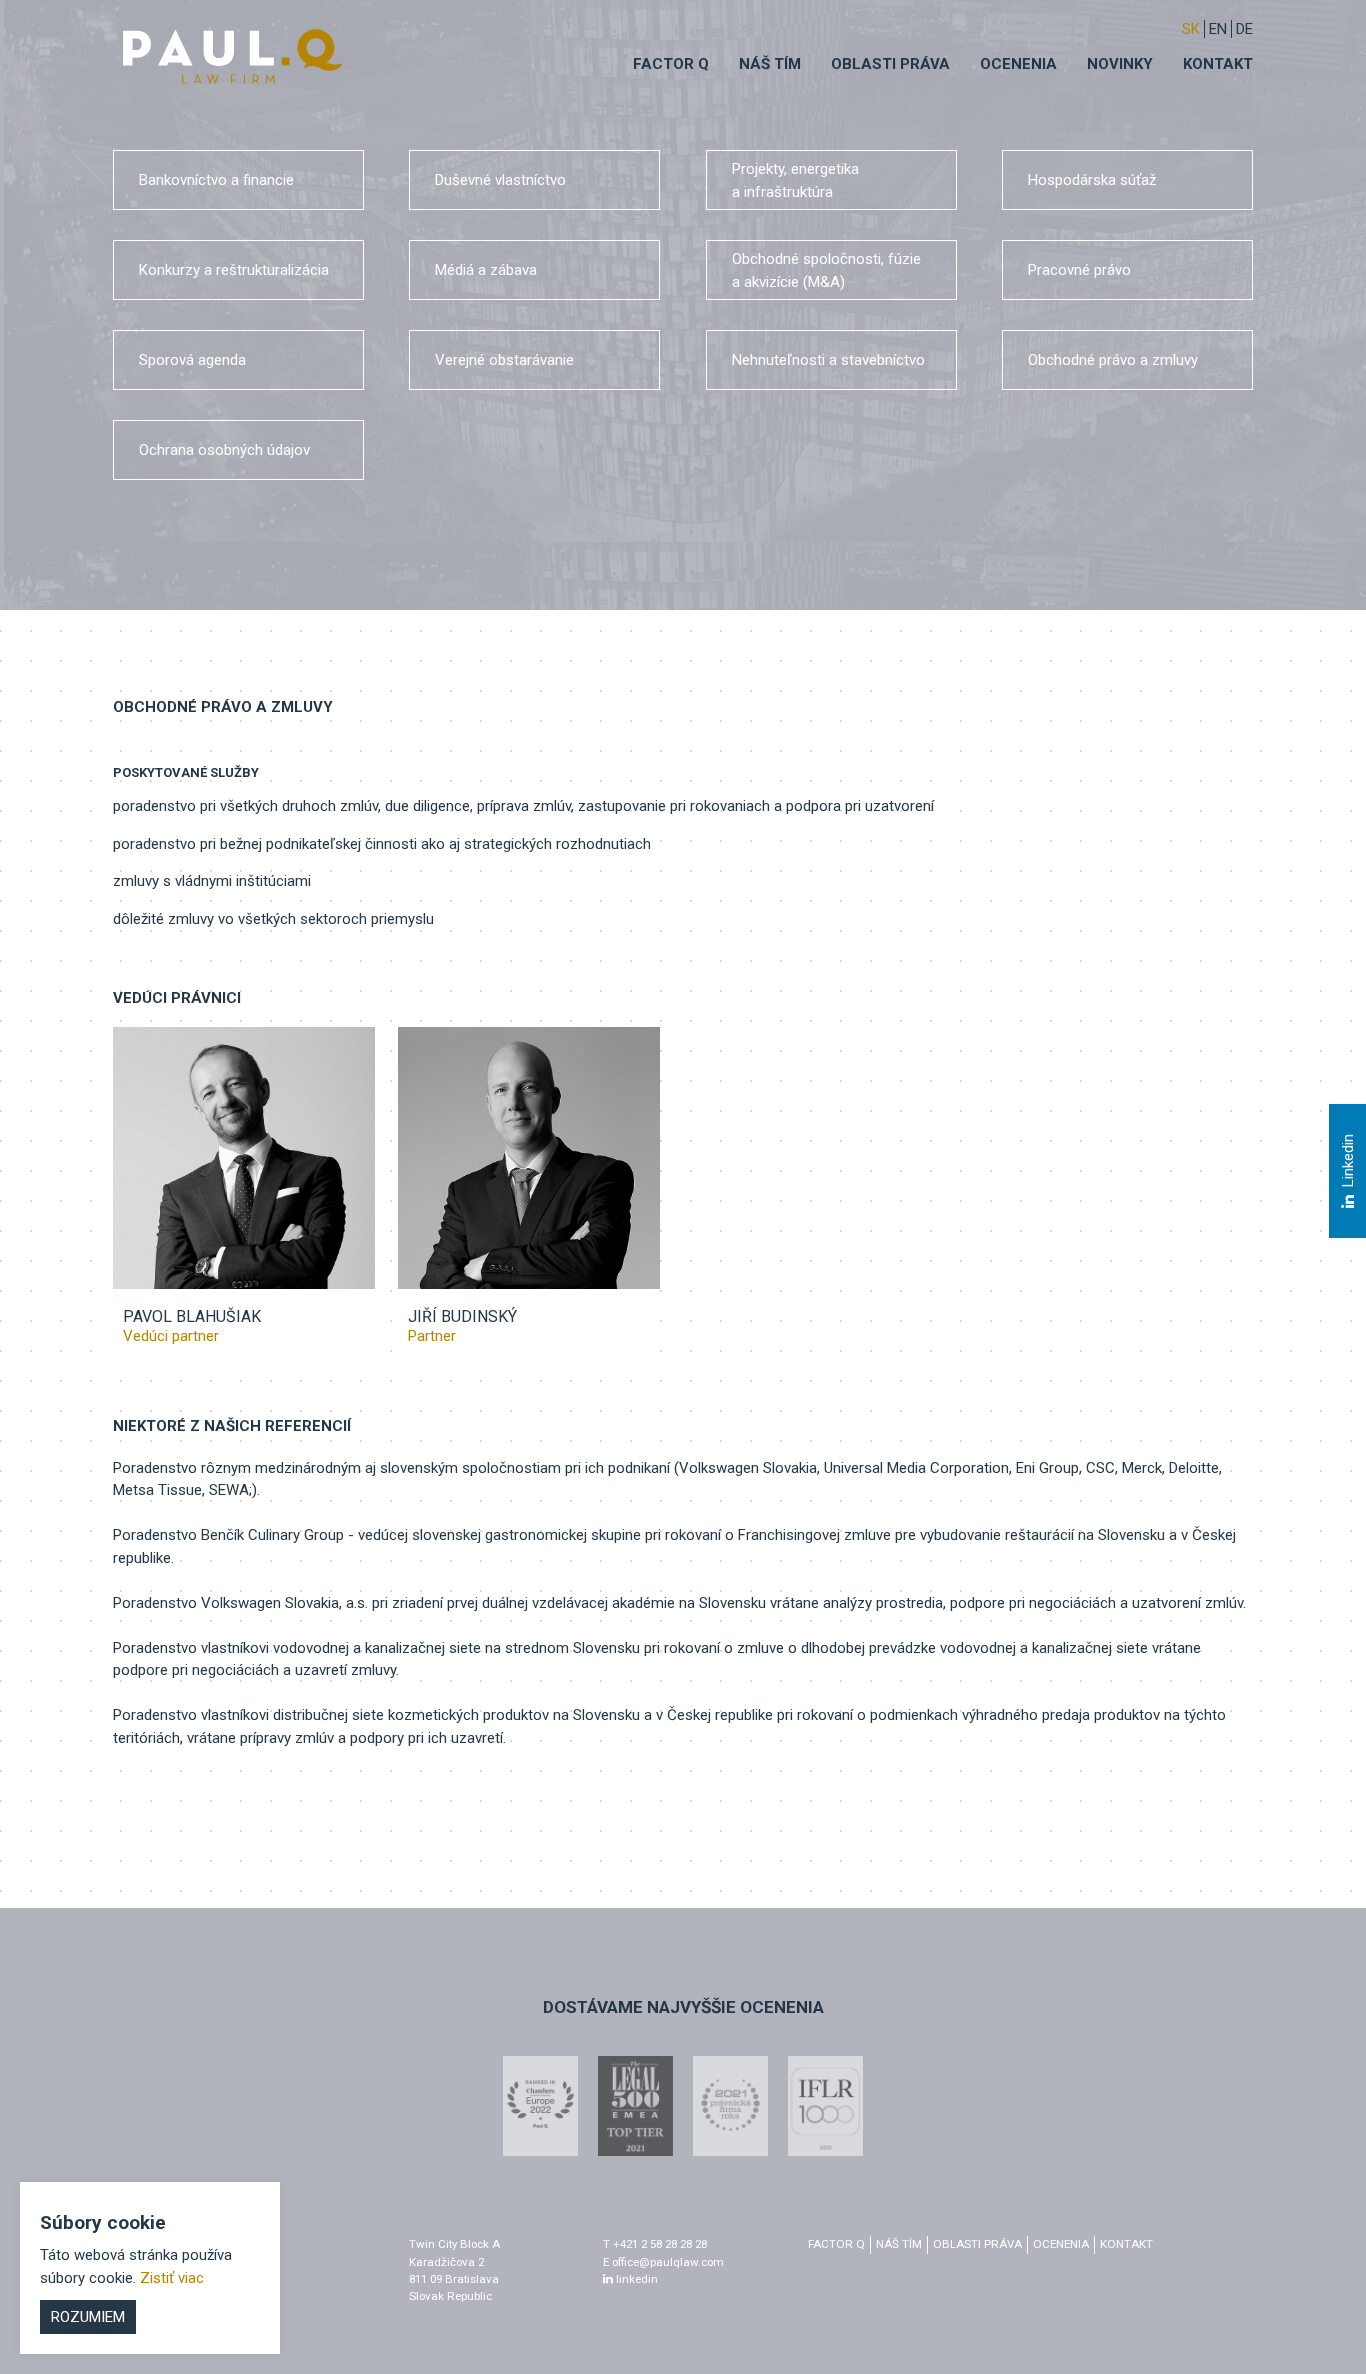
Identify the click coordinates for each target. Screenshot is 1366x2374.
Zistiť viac (172, 2278)
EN (1218, 29)
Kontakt (1218, 64)
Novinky (1120, 64)
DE (1244, 29)
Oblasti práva (890, 64)
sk (1191, 29)
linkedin (635, 2279)
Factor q (671, 64)
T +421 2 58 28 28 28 (655, 2244)
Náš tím (770, 64)
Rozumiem (88, 2317)
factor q (836, 2244)
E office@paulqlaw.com (663, 2262)
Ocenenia (1018, 64)
